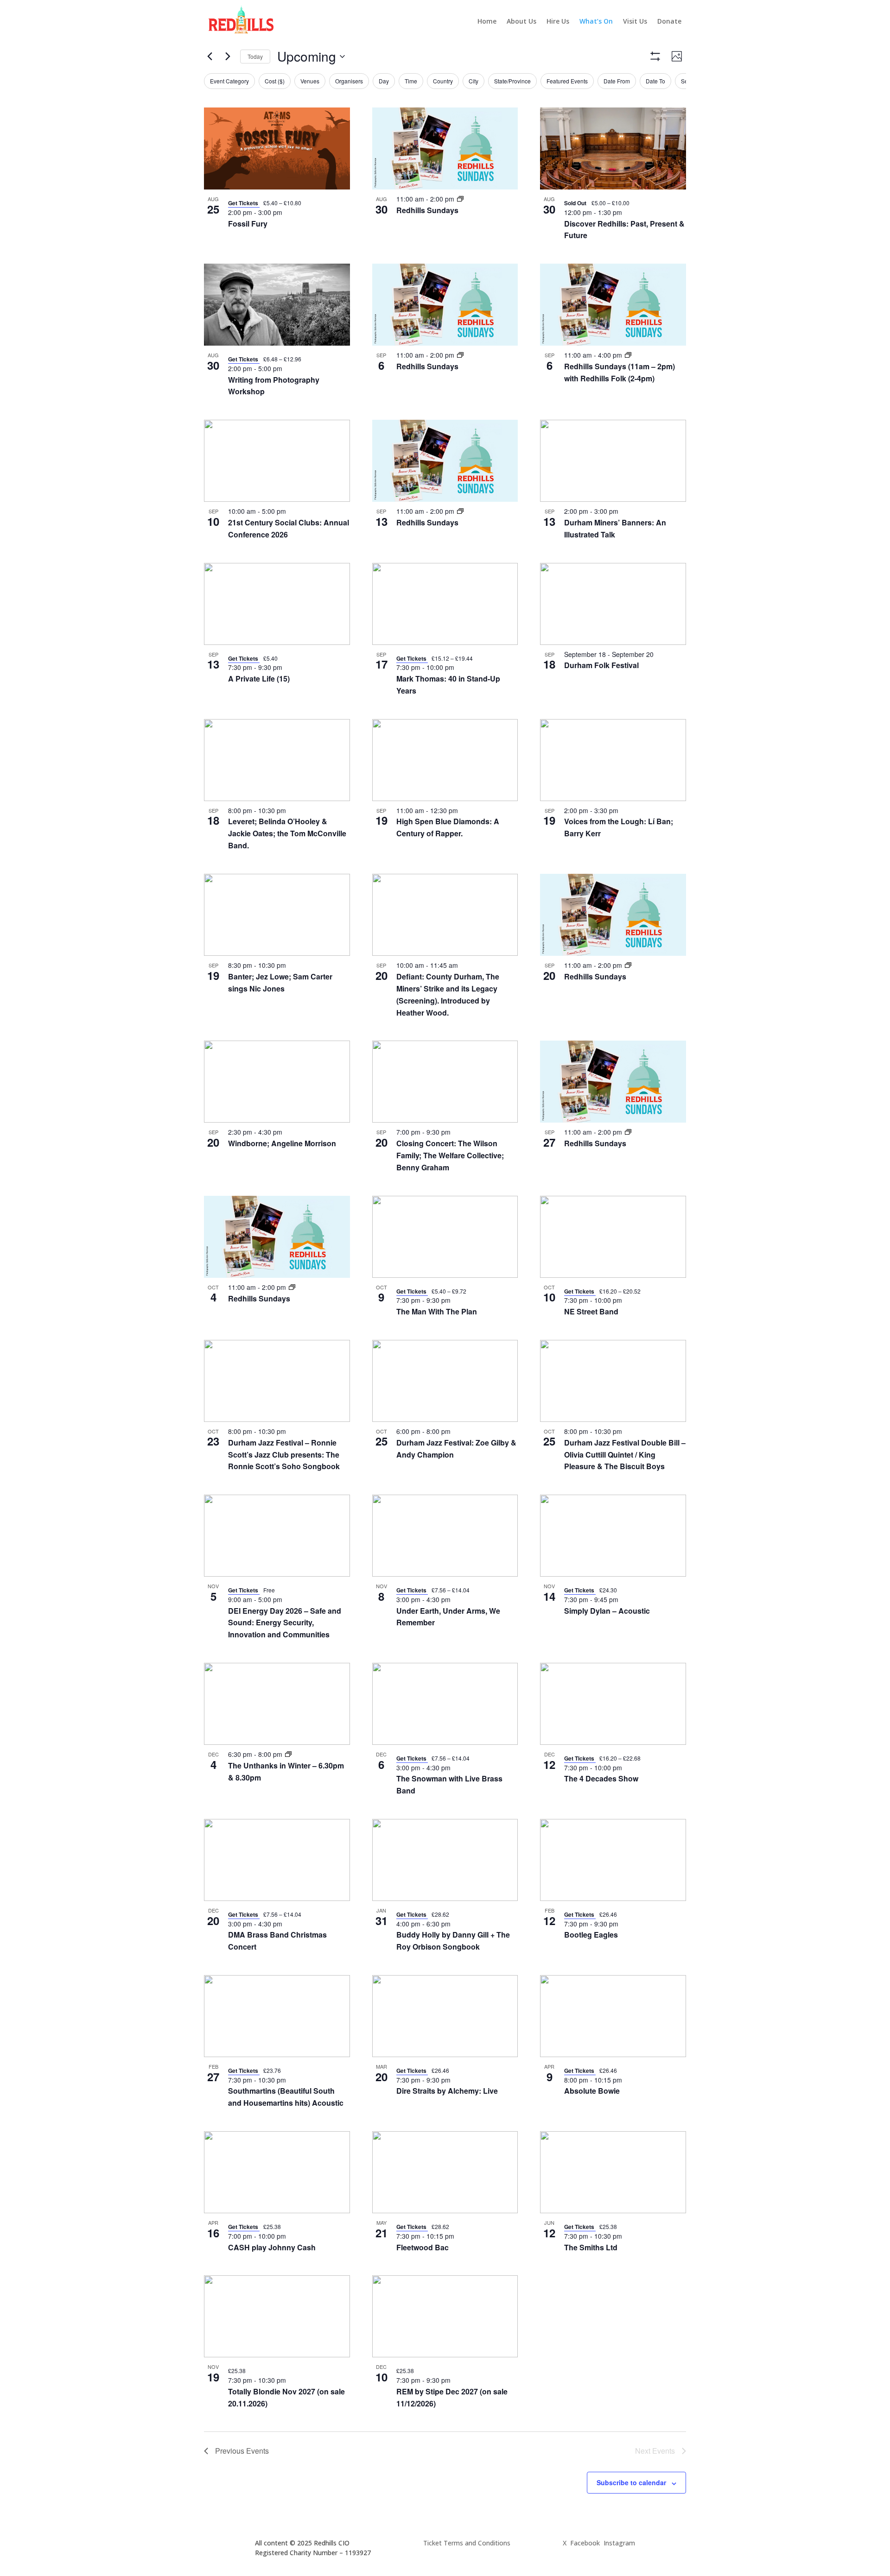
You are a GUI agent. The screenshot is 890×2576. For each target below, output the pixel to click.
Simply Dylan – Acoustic (607, 1611)
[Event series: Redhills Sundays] (460, 199)
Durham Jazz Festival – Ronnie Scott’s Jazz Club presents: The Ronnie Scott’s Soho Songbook (284, 1455)
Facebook (585, 2543)
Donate (669, 21)
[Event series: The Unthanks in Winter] (288, 1754)
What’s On (596, 21)
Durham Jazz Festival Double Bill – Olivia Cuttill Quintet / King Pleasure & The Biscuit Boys (625, 1455)
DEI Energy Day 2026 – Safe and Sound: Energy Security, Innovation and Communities (285, 1623)
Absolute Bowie (592, 2091)
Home (487, 21)
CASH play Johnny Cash (272, 2247)
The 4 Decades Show (601, 1778)
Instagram (619, 2543)
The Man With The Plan (437, 1311)
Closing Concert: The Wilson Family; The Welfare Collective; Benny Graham (450, 1155)
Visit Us (635, 21)
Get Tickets (244, 203)
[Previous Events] (210, 57)
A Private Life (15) (259, 679)
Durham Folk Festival (601, 665)
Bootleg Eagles (591, 1935)
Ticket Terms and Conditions (467, 2543)
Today (255, 56)
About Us (521, 21)
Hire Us (558, 21)
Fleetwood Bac (423, 2247)
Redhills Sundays (427, 210)
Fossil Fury (248, 224)
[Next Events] (228, 57)
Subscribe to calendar (631, 2482)
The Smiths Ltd (591, 2247)
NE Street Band (591, 1311)
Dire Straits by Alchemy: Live (447, 2091)
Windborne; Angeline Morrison (282, 1143)
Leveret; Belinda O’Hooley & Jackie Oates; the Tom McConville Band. (287, 833)
